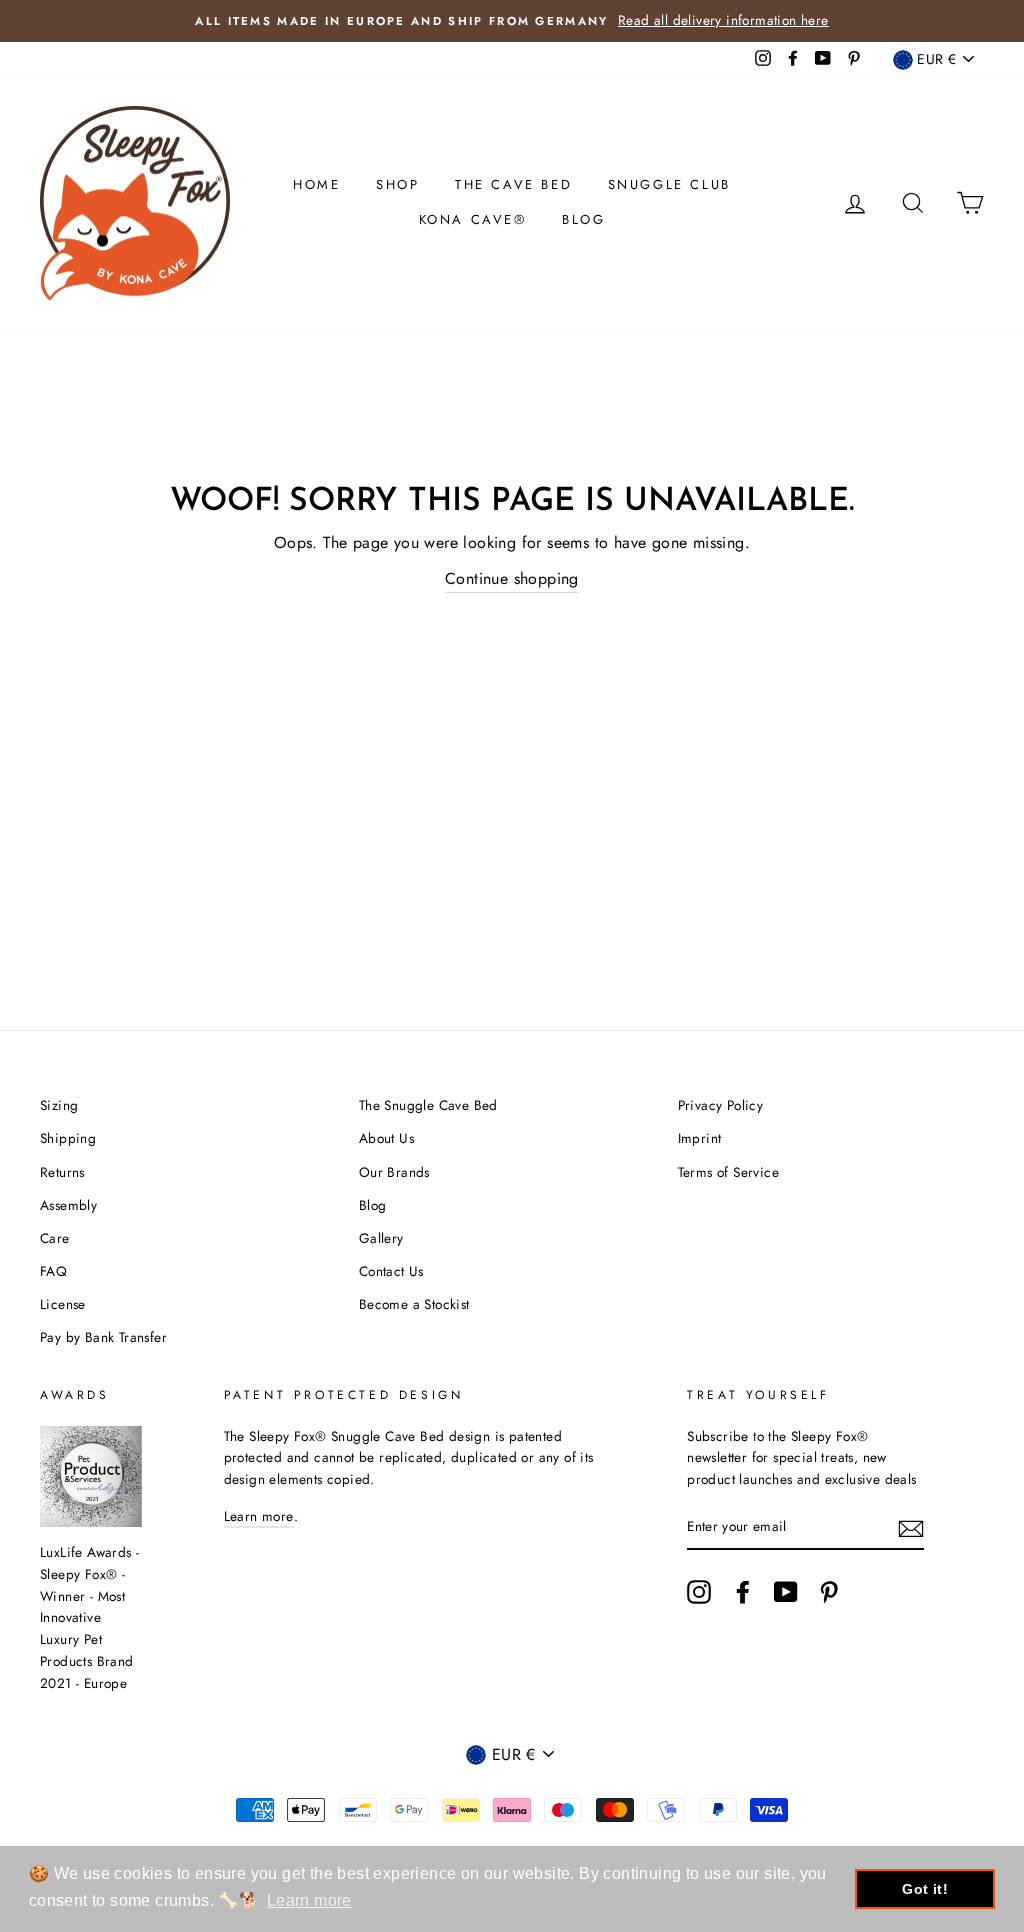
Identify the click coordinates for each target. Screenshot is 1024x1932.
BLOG (583, 219)
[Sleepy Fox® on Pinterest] (829, 1592)
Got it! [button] (925, 1889)
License (63, 1304)
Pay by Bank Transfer (103, 1337)
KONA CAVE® (473, 219)
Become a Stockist (414, 1304)
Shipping (68, 1138)
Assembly (68, 1205)
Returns (62, 1172)
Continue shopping (512, 578)
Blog (373, 1205)
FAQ (53, 1271)
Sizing (59, 1105)
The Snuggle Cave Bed (428, 1105)
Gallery (381, 1238)
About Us (386, 1138)
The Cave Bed (513, 184)
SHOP (397, 184)
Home (316, 184)
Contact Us (391, 1271)
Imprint (700, 1138)
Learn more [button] (309, 1900)
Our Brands (394, 1172)
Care (55, 1238)
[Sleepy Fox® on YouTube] (786, 1592)
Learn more (259, 1516)
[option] (512, 21)
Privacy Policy (721, 1105)
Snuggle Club (669, 184)
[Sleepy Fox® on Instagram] (699, 1592)
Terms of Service (728, 1172)
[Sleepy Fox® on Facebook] (743, 1592)
